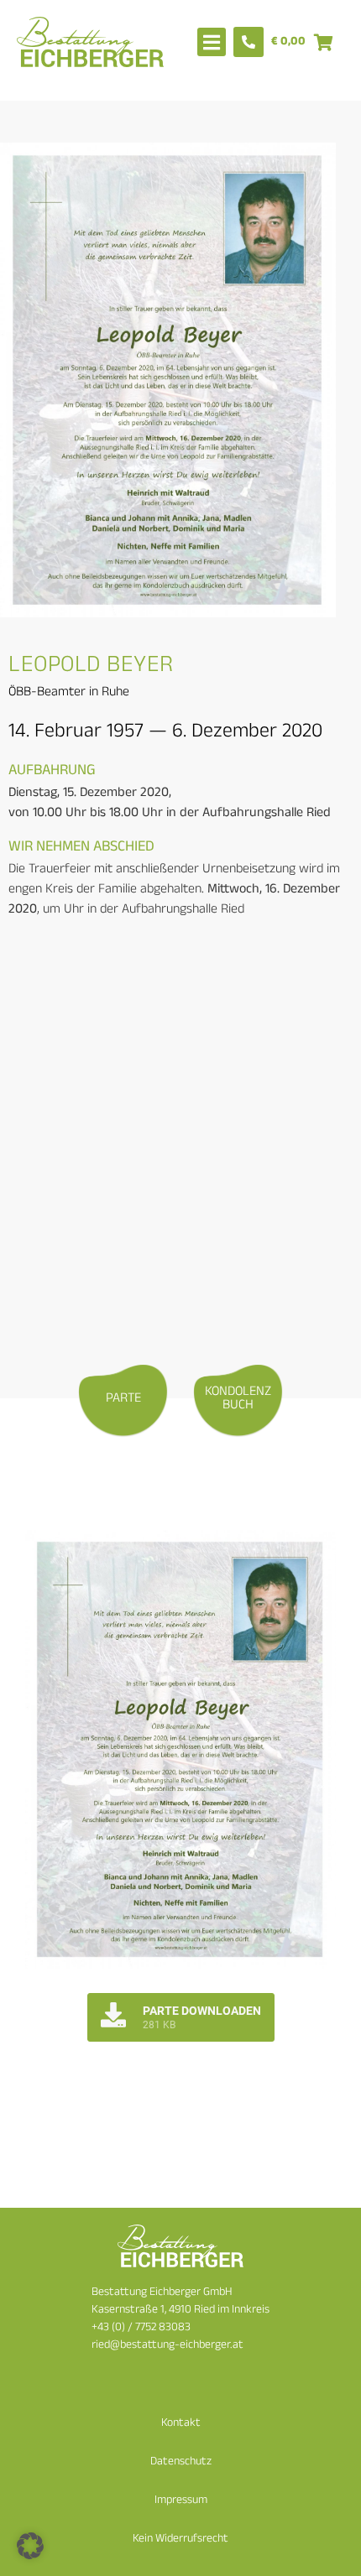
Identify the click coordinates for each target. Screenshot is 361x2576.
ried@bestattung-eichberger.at (167, 2346)
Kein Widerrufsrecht (180, 2540)
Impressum (181, 2501)
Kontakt (181, 2424)
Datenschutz (181, 2462)
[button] (30, 2546)
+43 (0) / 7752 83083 (141, 2328)
